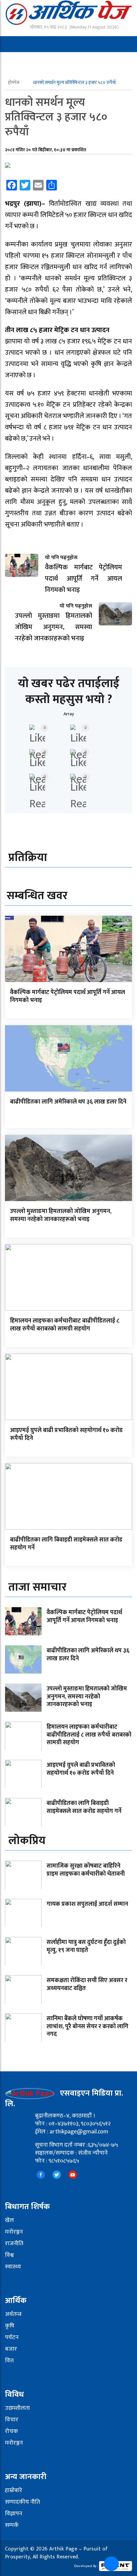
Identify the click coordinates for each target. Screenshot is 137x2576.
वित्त (9, 2361)
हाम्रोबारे (14, 2490)
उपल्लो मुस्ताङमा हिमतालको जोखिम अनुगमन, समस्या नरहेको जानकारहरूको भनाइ (61, 1215)
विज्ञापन (14, 2514)
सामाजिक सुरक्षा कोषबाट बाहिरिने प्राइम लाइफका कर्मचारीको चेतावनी (86, 1870)
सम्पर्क (12, 2525)
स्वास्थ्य (13, 2267)
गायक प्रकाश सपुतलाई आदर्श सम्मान (87, 1904)
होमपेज (14, 82)
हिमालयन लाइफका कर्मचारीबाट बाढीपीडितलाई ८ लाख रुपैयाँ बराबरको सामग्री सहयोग (65, 1325)
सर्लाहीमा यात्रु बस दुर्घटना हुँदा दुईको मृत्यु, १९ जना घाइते (86, 1946)
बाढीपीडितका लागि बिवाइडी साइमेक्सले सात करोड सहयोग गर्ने (66, 1544)
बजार (11, 2349)
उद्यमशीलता (17, 2408)
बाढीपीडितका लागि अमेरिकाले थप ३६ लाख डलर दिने (68, 1102)
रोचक (11, 2431)
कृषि (10, 2326)
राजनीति (14, 2244)
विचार (12, 2420)
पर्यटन (12, 2337)
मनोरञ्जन (14, 2232)
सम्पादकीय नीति (22, 2502)
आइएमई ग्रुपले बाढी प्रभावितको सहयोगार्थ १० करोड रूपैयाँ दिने (66, 1434)
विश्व (9, 2255)
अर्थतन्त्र (13, 2314)
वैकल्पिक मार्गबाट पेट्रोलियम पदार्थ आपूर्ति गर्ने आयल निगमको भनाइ (68, 996)
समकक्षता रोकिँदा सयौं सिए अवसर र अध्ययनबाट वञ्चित (87, 1984)
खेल (9, 2220)
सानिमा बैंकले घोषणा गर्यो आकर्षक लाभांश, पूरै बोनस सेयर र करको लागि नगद (87, 2026)
